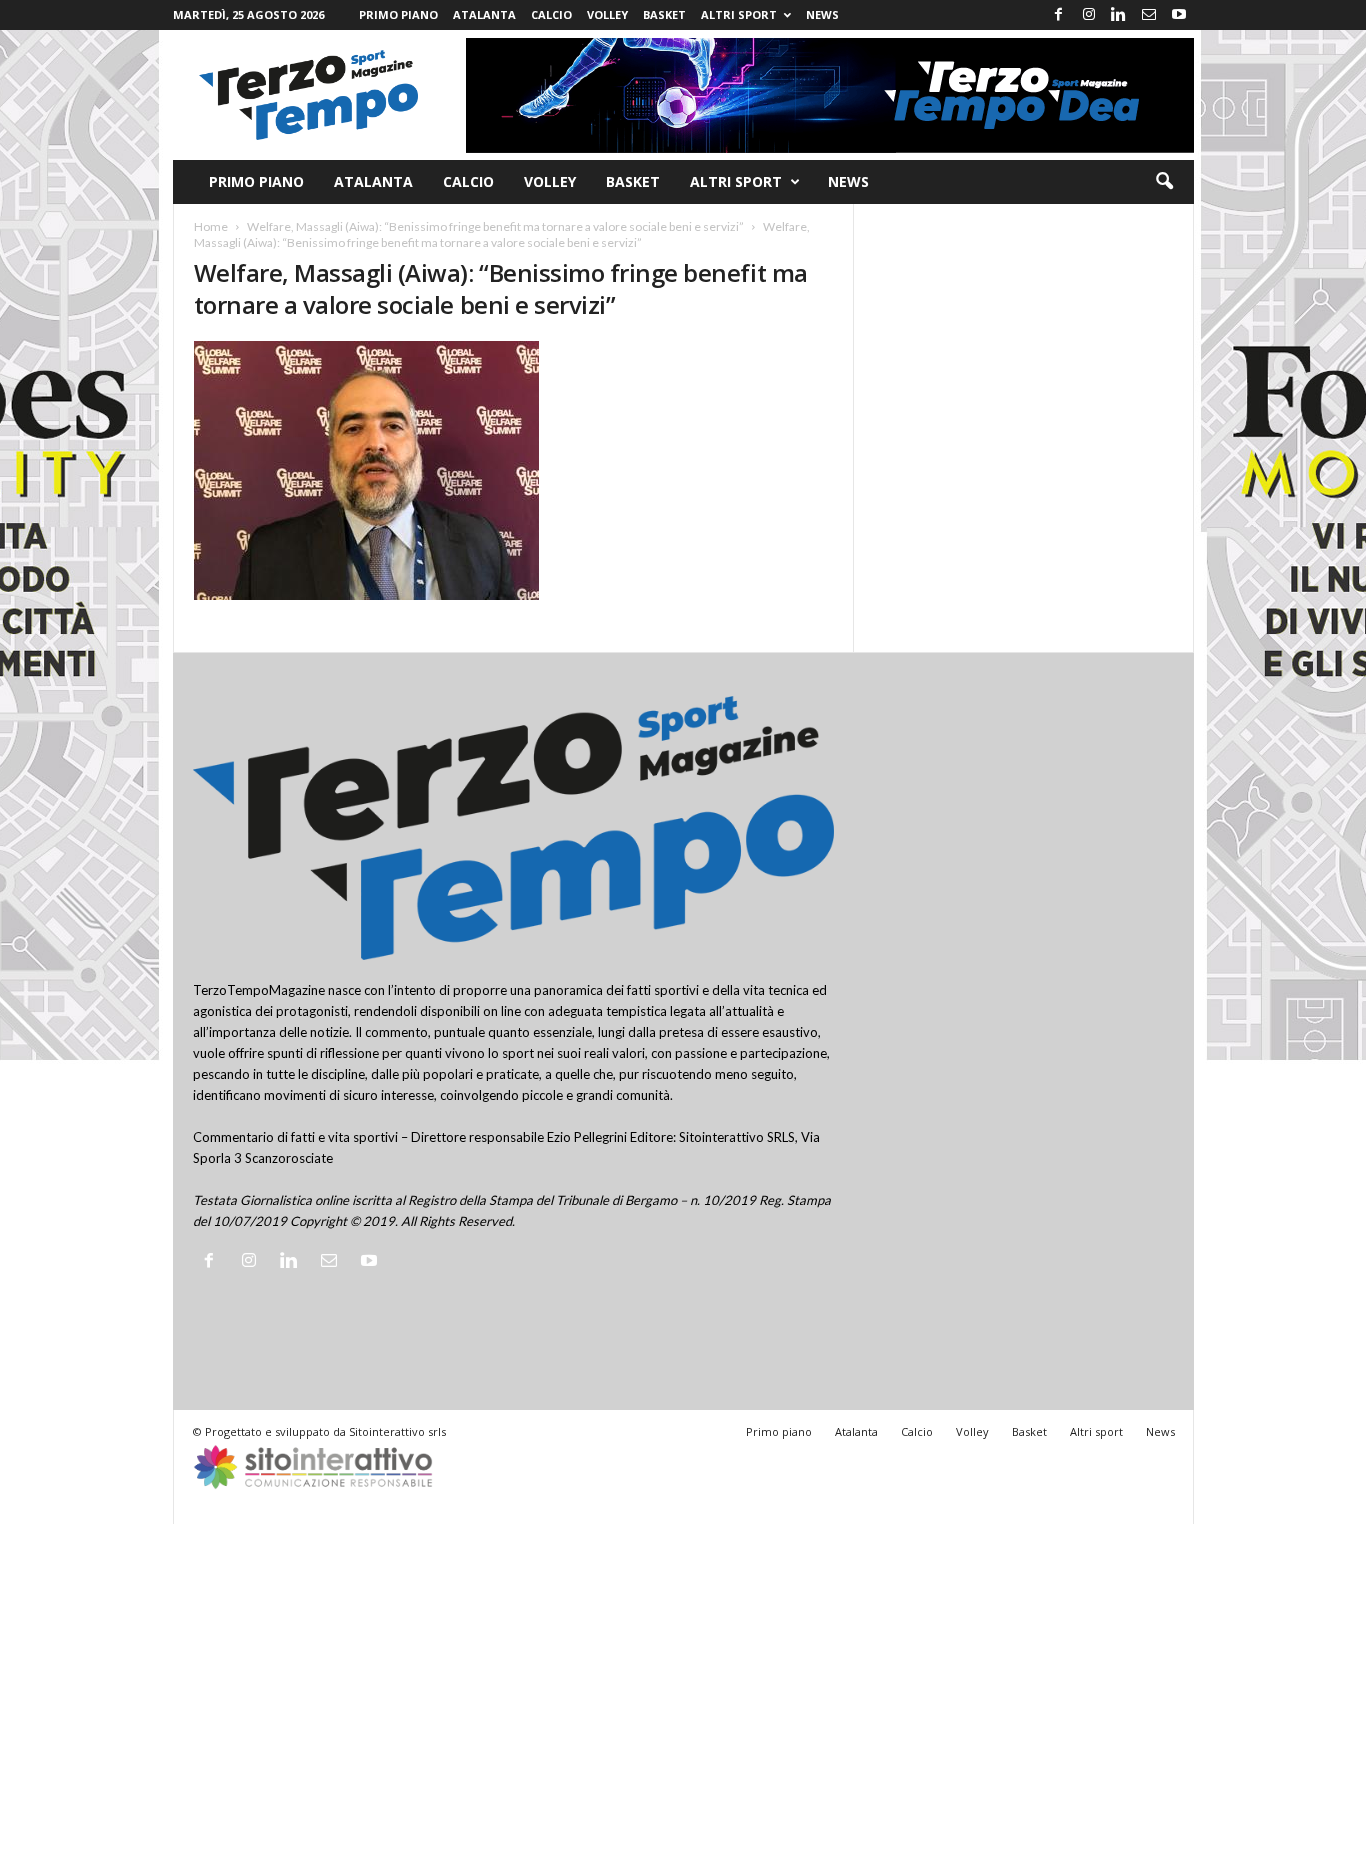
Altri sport (739, 14)
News (822, 14)
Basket (664, 14)
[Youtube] (1179, 15)
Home (211, 226)
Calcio (551, 14)
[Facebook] (1059, 15)
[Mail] (1149, 15)
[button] (1164, 182)
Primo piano (398, 14)
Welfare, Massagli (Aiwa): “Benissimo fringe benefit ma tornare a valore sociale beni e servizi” (495, 226)
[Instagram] (1089, 15)
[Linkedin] (1119, 15)
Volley (607, 14)
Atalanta (484, 14)
